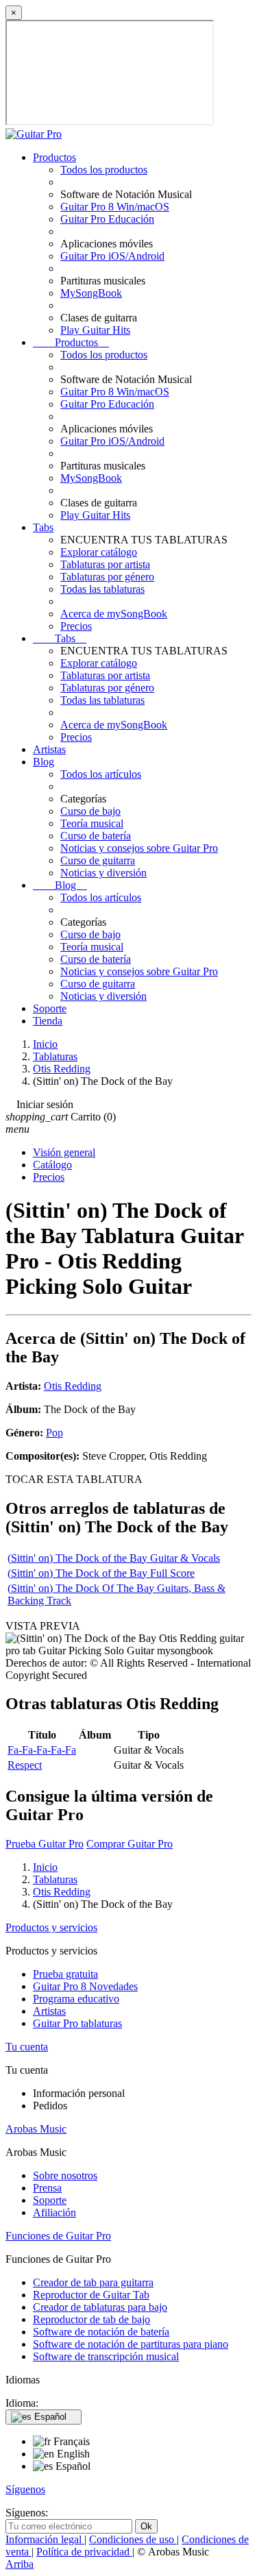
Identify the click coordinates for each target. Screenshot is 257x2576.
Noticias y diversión (103, 873)
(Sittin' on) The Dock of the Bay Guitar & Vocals (114, 1558)
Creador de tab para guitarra (93, 2282)
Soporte (50, 1008)
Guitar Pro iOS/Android (112, 256)
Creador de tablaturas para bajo (100, 2307)
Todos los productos (104, 170)
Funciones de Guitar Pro (58, 2236)
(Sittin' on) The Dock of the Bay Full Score (101, 1573)
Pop (54, 1433)
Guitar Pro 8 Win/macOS (115, 207)
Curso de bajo (90, 811)
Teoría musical (92, 823)
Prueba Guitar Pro (45, 1844)
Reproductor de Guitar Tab (91, 2295)
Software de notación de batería (101, 2332)
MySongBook (91, 293)
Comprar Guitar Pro (130, 1844)
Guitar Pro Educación (107, 219)
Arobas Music (36, 2129)
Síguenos (25, 2489)
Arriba (20, 2564)
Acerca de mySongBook (114, 614)
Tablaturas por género (107, 577)
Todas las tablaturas (102, 589)
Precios (76, 626)
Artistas (49, 749)
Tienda (48, 1021)
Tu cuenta (27, 2047)
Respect (25, 1765)
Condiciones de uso (133, 2539)
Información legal (45, 2539)
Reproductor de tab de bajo (91, 2319)
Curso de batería (96, 836)
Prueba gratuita (65, 1974)
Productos (54, 157)
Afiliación (54, 2212)
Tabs (43, 527)
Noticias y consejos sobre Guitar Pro (139, 848)
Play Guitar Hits (95, 330)
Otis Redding (73, 1386)
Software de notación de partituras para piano (131, 2344)
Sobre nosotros (65, 2175)
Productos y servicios (51, 1927)
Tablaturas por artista (105, 564)
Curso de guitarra (98, 860)
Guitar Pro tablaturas (77, 2023)
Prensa (47, 2188)
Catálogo (52, 1165)
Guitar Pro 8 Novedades (85, 1986)
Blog (44, 762)
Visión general (64, 1152)
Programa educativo (76, 1999)
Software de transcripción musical (106, 2356)
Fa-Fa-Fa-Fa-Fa (42, 1750)
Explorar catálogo (99, 552)
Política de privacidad (84, 2552)
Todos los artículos (101, 774)
